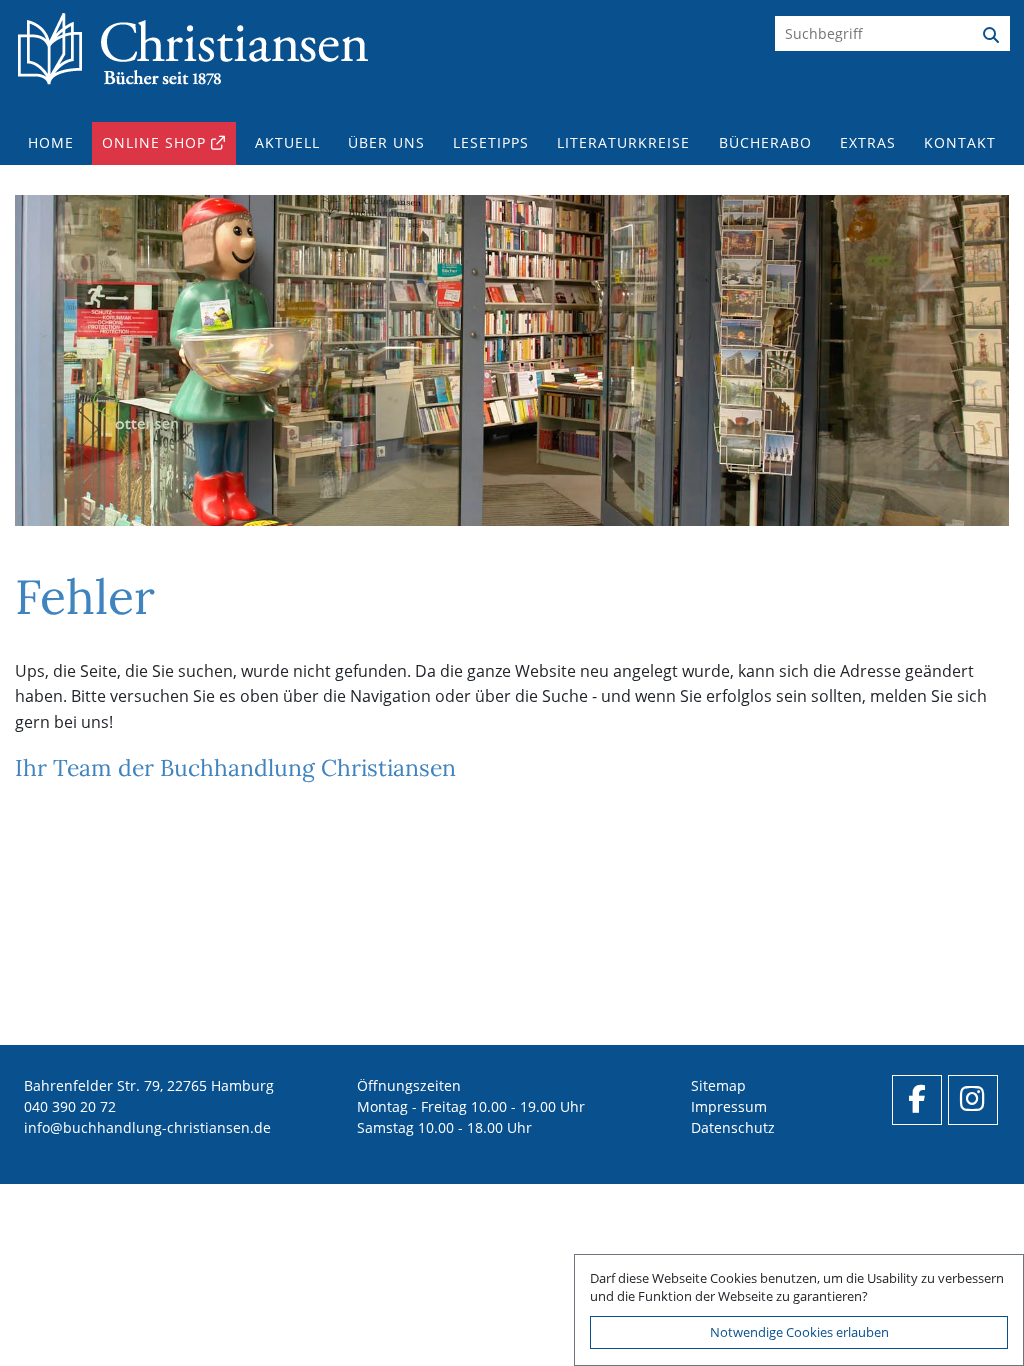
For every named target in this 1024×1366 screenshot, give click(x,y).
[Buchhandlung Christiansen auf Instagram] (973, 1100)
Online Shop (154, 142)
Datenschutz (733, 1127)
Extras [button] (868, 142)
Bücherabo (765, 142)
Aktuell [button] (287, 142)
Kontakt (960, 142)
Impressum (729, 1106)
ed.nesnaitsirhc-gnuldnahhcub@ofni (147, 1127)
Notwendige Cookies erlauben (799, 1332)
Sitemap (718, 1085)
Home (51, 142)
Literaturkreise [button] (623, 142)
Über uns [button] (386, 142)
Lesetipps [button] (491, 142)
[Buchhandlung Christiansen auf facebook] (917, 1100)
